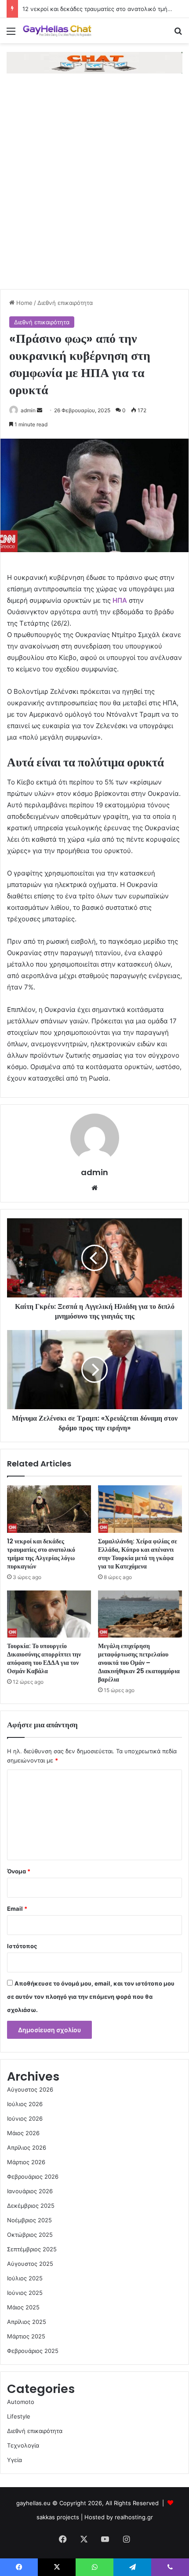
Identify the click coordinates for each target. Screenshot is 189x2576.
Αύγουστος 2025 (30, 2264)
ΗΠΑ (120, 600)
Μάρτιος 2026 (26, 2162)
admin (28, 410)
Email (17, 1909)
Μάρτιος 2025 (26, 2336)
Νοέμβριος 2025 (29, 2220)
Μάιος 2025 (23, 2307)
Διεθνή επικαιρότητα (65, 303)
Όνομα (19, 1871)
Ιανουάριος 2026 (30, 2191)
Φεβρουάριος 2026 (33, 2177)
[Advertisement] (94, 190)
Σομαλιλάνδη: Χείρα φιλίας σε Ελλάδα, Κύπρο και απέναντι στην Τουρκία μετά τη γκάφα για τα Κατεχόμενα (138, 1554)
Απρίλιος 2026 (27, 2147)
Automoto (21, 2402)
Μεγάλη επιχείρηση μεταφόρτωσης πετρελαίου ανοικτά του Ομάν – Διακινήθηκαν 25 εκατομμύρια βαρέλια (139, 1663)
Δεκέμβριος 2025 (31, 2206)
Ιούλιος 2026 (25, 2104)
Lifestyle (19, 2416)
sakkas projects (58, 2517)
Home (24, 303)
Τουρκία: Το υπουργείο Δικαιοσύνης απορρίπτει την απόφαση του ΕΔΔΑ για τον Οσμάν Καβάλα (44, 1658)
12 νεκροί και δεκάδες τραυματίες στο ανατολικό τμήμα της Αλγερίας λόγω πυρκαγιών (41, 1554)
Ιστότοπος (22, 1946)
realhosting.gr (134, 2517)
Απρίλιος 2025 (27, 2322)
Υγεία (15, 2460)
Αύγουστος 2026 (30, 2089)
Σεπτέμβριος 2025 (32, 2249)
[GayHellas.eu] (57, 31)
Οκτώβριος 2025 (30, 2235)
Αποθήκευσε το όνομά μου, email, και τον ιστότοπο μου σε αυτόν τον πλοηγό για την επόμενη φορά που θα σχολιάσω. (91, 1997)
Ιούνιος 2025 (25, 2293)
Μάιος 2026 (23, 2133)
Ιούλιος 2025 (25, 2278)
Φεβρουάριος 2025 (33, 2351)
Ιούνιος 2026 (25, 2118)
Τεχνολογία (23, 2445)
